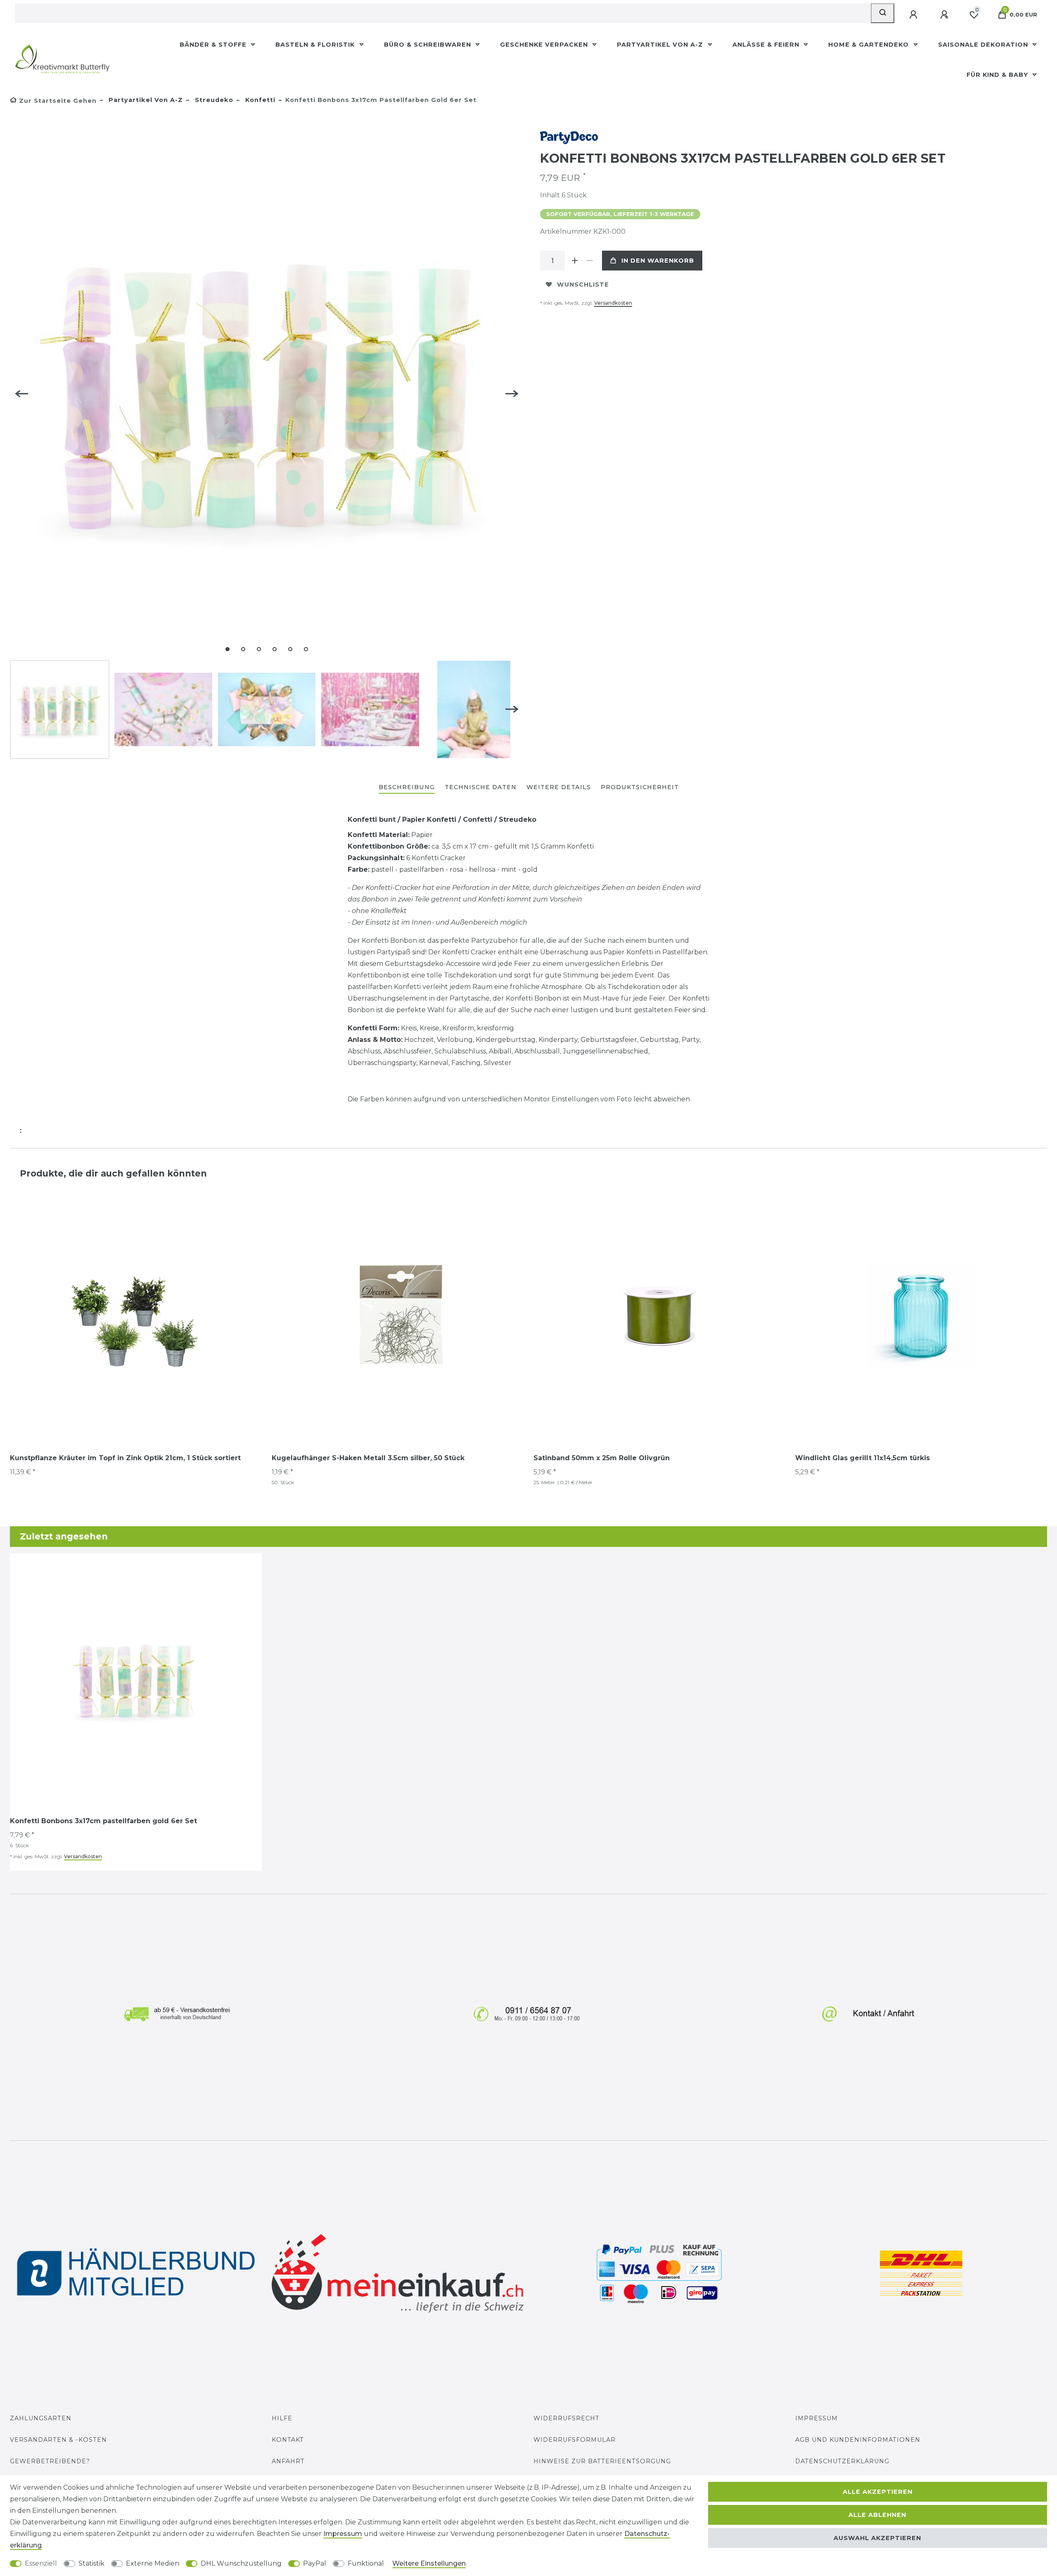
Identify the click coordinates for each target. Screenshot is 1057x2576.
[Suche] (883, 13)
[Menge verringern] (590, 261)
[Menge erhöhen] (575, 261)
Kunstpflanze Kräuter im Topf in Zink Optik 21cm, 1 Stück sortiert (125, 1458)
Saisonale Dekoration (984, 45)
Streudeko (213, 100)
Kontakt (288, 2440)
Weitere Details (559, 787)
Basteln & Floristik (316, 45)
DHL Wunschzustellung (241, 2563)
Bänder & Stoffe (214, 45)
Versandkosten (613, 303)
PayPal (315, 2563)
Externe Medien (153, 2563)
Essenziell (41, 2563)
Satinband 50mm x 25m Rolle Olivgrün (602, 1458)
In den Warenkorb (658, 261)
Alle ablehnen (877, 2515)
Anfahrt (288, 2461)
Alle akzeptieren (878, 2492)
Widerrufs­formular (575, 2440)
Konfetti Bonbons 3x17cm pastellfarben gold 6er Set (103, 1821)
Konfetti (259, 100)
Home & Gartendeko (870, 45)
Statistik (91, 2563)
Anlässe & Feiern (767, 45)
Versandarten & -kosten (58, 2440)
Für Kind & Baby (998, 75)
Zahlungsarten (41, 2418)
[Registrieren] (945, 15)
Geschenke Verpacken (545, 45)
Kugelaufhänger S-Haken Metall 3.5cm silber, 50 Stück (368, 1458)
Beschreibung (407, 787)
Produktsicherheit (640, 787)
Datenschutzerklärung (842, 2461)
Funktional (366, 2563)
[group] (136, 1316)
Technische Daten (481, 787)
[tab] (407, 788)
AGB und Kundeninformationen (858, 2440)
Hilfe (282, 2418)
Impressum (816, 2418)
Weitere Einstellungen (429, 2563)
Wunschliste (583, 285)
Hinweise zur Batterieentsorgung (602, 2461)
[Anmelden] (914, 15)
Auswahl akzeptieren (877, 2538)
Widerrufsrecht (566, 2418)
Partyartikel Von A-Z (661, 45)
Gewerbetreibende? (50, 2461)
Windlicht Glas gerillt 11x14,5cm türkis (863, 1458)
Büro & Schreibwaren (429, 45)
